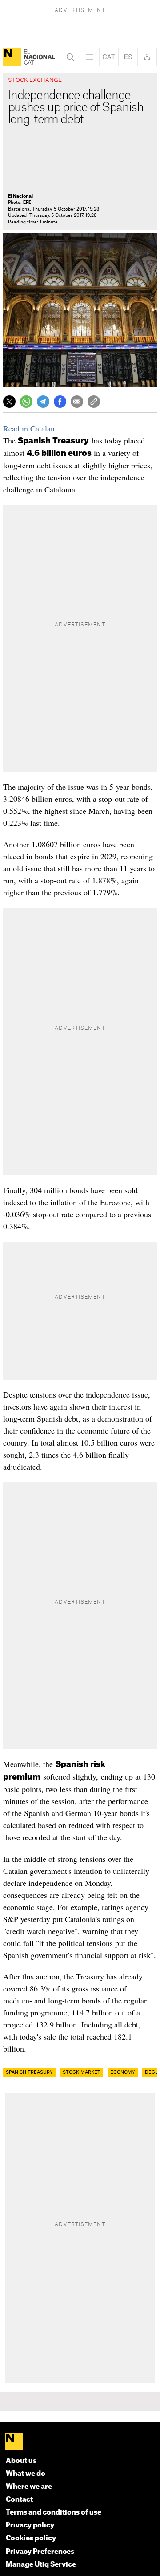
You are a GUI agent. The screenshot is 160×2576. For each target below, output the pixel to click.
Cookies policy (31, 2538)
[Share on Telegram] (43, 402)
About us (21, 2461)
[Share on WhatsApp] (26, 402)
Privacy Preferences (40, 2552)
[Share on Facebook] (60, 402)
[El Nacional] (12, 57)
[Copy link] (94, 402)
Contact (19, 2500)
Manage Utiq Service (41, 2565)
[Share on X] (9, 402)
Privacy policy (30, 2525)
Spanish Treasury (29, 2072)
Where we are (29, 2487)
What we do (26, 2474)
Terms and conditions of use (54, 2513)
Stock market (82, 2072)
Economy (123, 2072)
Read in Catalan (29, 428)
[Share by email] (77, 402)
